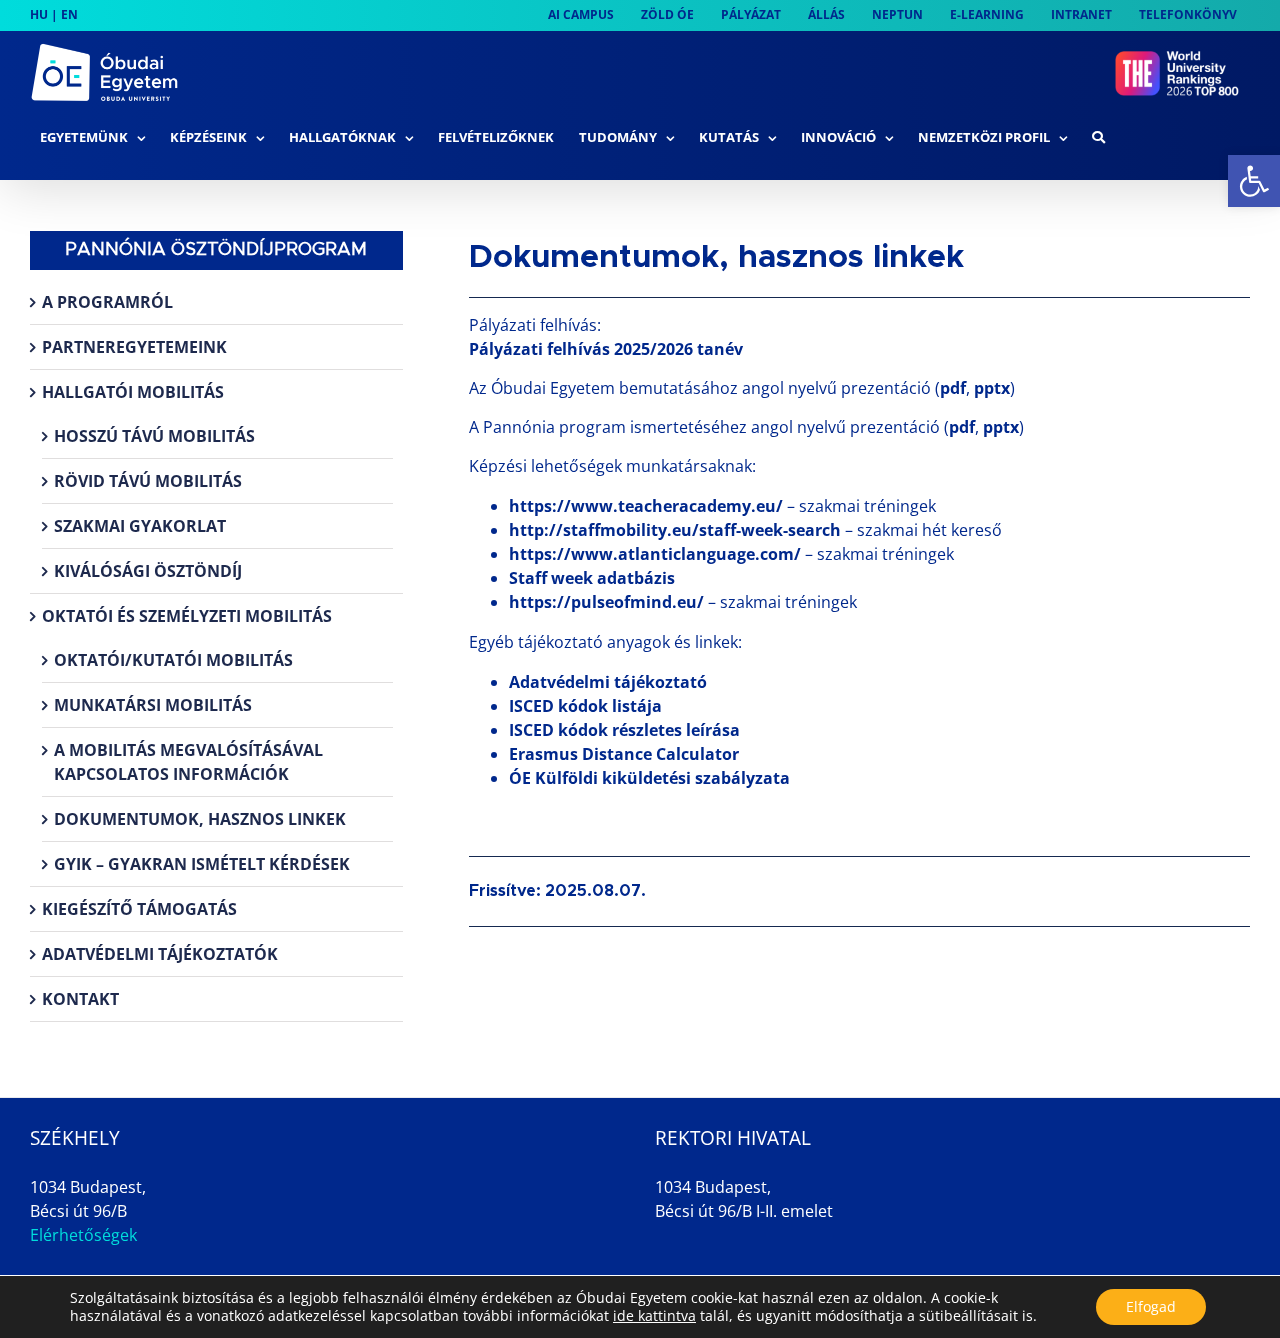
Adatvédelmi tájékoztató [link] (608, 682)
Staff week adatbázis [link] (592, 578)
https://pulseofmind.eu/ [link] (606, 602)
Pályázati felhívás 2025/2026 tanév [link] (606, 349)
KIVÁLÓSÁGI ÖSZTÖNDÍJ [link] (148, 571)
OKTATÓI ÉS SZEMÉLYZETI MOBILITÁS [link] (187, 616)
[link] (1254, 181)
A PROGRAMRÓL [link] (107, 302)
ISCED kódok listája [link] (585, 706)
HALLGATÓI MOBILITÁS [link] (133, 392)
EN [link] (69, 14)
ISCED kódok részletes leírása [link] (624, 730)
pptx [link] (992, 388)
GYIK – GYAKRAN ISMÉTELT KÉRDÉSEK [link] (202, 864)
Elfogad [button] (1151, 1306)
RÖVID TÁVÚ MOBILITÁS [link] (148, 481)
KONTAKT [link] (80, 999)
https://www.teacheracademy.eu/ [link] (646, 506)
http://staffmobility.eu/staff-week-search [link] (675, 530)
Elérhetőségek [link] (83, 1235)
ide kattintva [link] (654, 1315)
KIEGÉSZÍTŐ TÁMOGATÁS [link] (139, 909)
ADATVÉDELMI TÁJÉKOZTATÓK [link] (160, 954)
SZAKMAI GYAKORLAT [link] (140, 526)
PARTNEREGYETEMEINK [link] (134, 347)
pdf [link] (953, 388)
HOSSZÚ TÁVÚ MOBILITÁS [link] (154, 436)
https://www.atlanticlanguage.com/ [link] (655, 554)
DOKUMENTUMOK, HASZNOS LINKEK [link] (200, 819)
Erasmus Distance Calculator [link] (624, 754)
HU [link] (39, 14)
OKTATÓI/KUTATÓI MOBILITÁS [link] (173, 660)
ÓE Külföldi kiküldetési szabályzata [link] (649, 778)
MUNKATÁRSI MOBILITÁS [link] (153, 705)
